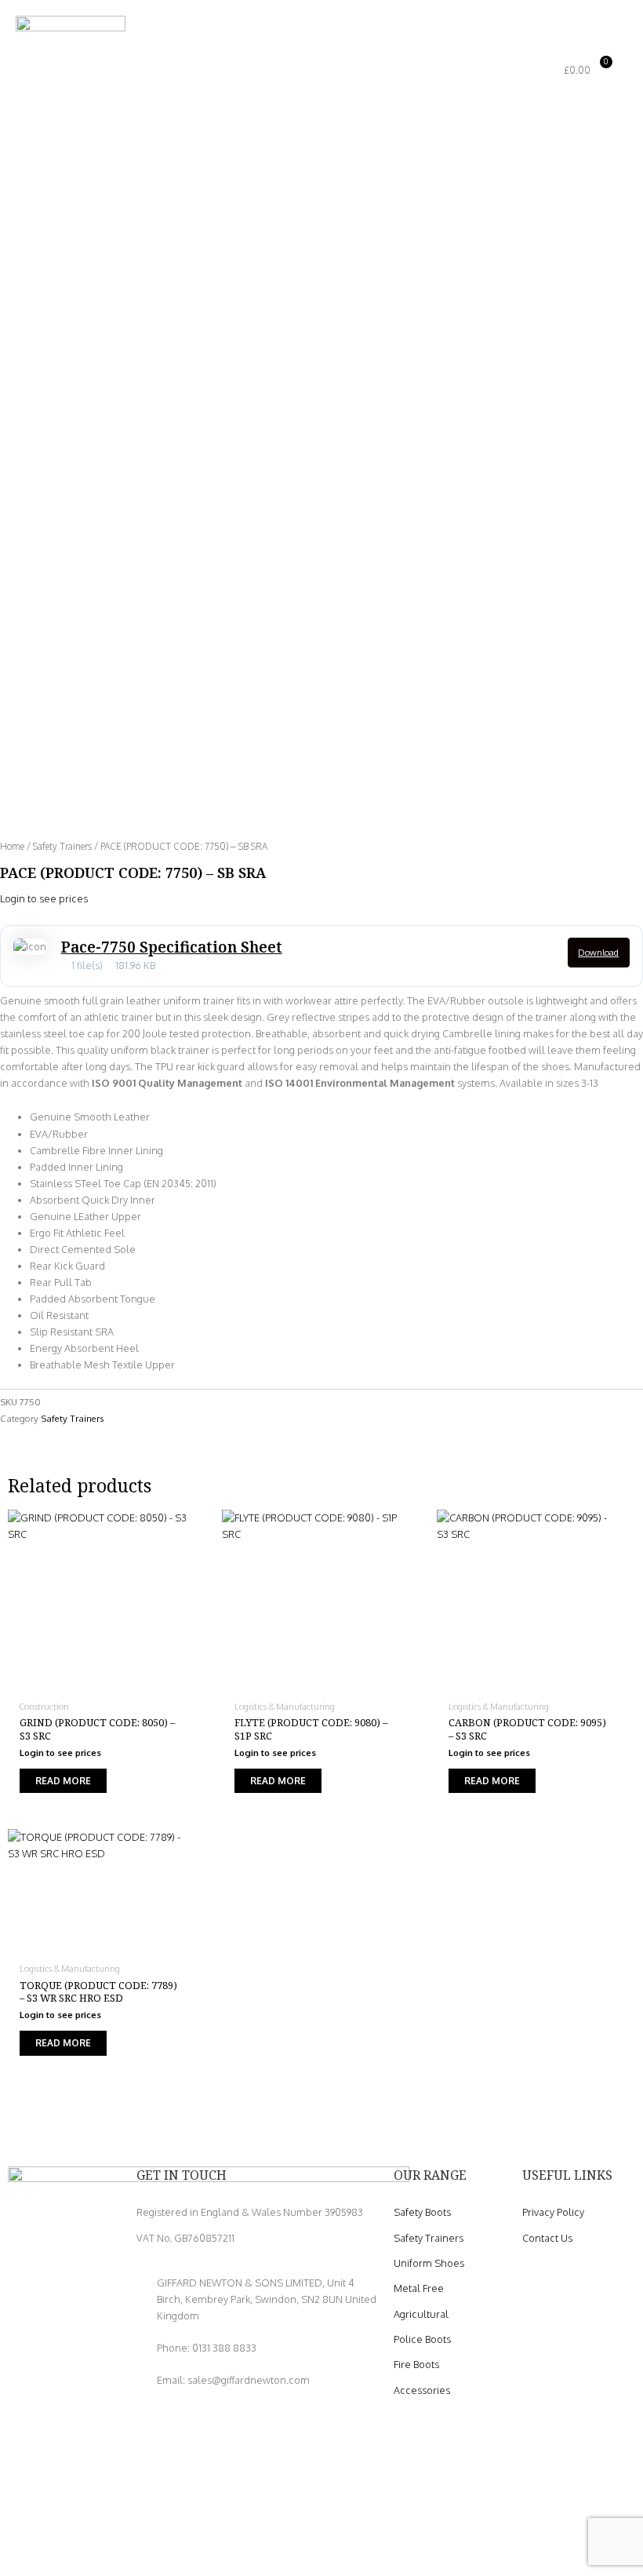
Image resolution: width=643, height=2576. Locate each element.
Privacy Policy (553, 2212)
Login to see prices (44, 898)
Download (598, 953)
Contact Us (547, 2238)
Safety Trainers (62, 846)
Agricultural (421, 2314)
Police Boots (422, 2339)
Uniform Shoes (429, 2263)
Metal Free (419, 2288)
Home (12, 846)
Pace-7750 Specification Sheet (172, 947)
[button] (499, 71)
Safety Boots (422, 2212)
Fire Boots (416, 2364)
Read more (63, 1781)
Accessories (422, 2390)
